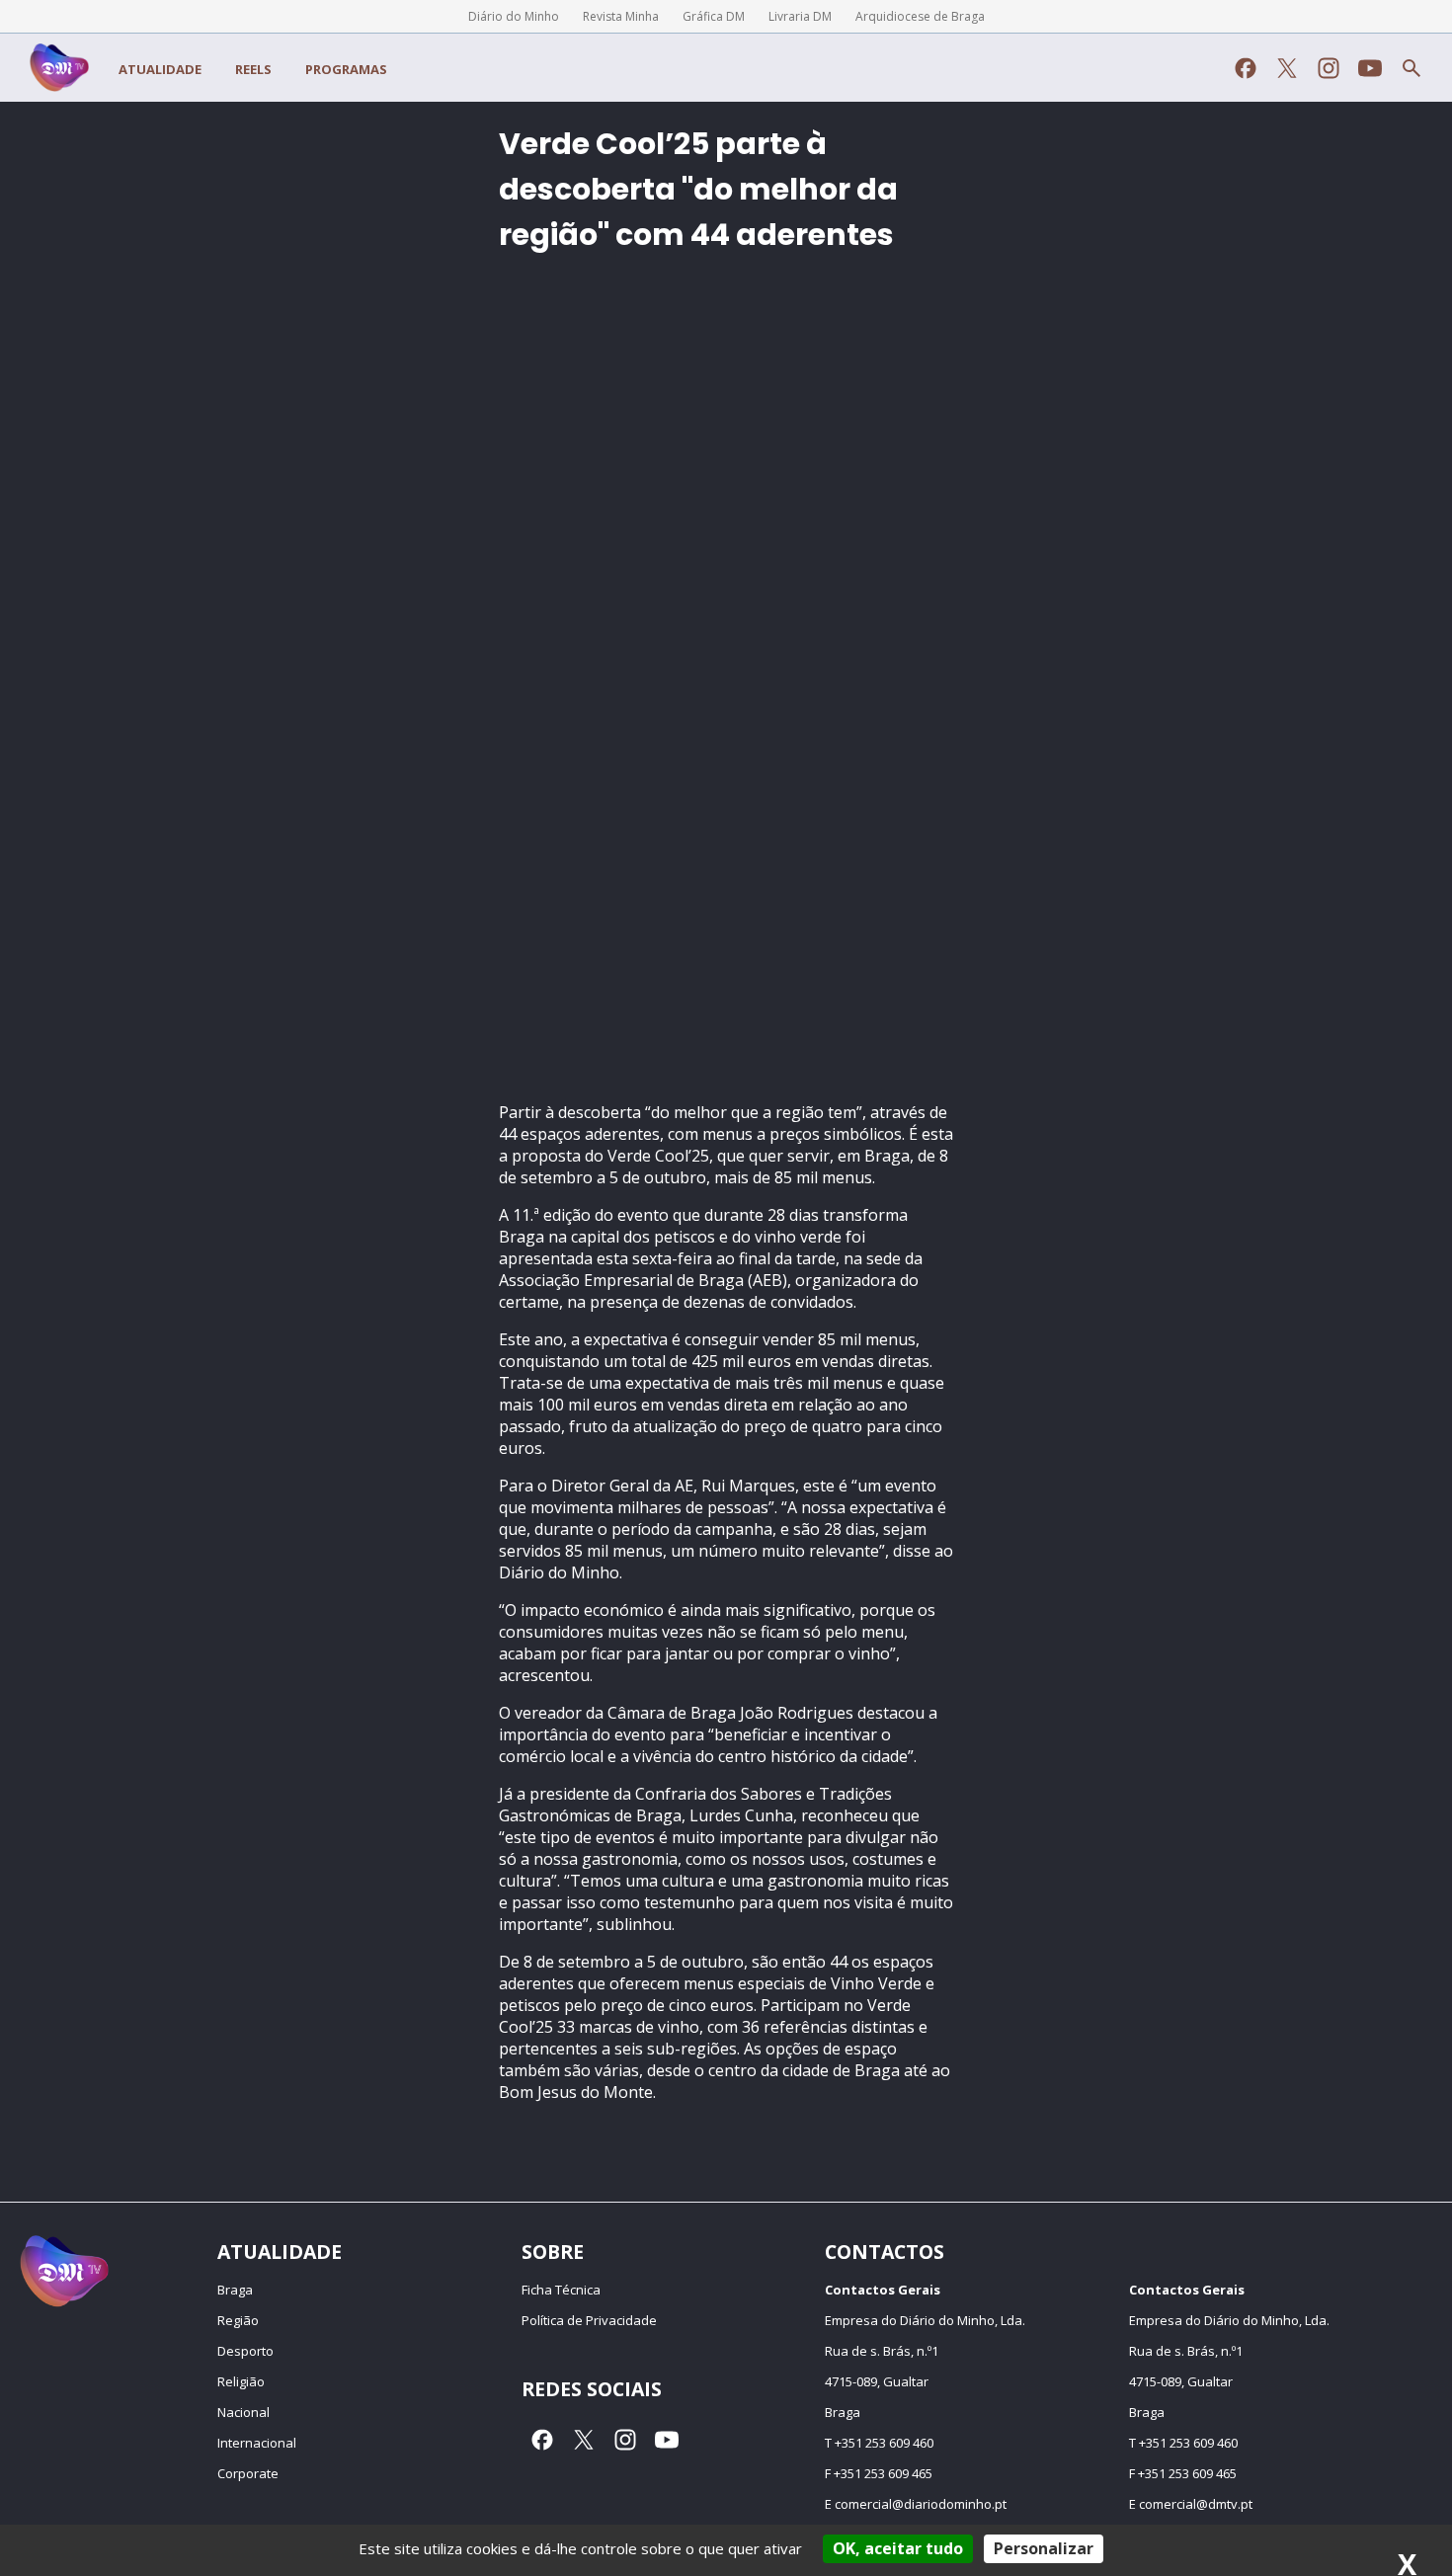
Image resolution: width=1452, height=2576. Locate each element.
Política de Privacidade (589, 2320)
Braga (235, 2290)
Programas (346, 69)
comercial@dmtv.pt (1196, 2504)
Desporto (245, 2351)
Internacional (257, 2443)
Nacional (243, 2412)
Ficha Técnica (561, 2290)
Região (238, 2320)
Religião (241, 2381)
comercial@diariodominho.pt (921, 2504)
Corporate (248, 2473)
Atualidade (160, 69)
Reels (253, 69)
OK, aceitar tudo (898, 2548)
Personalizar (1044, 2548)
